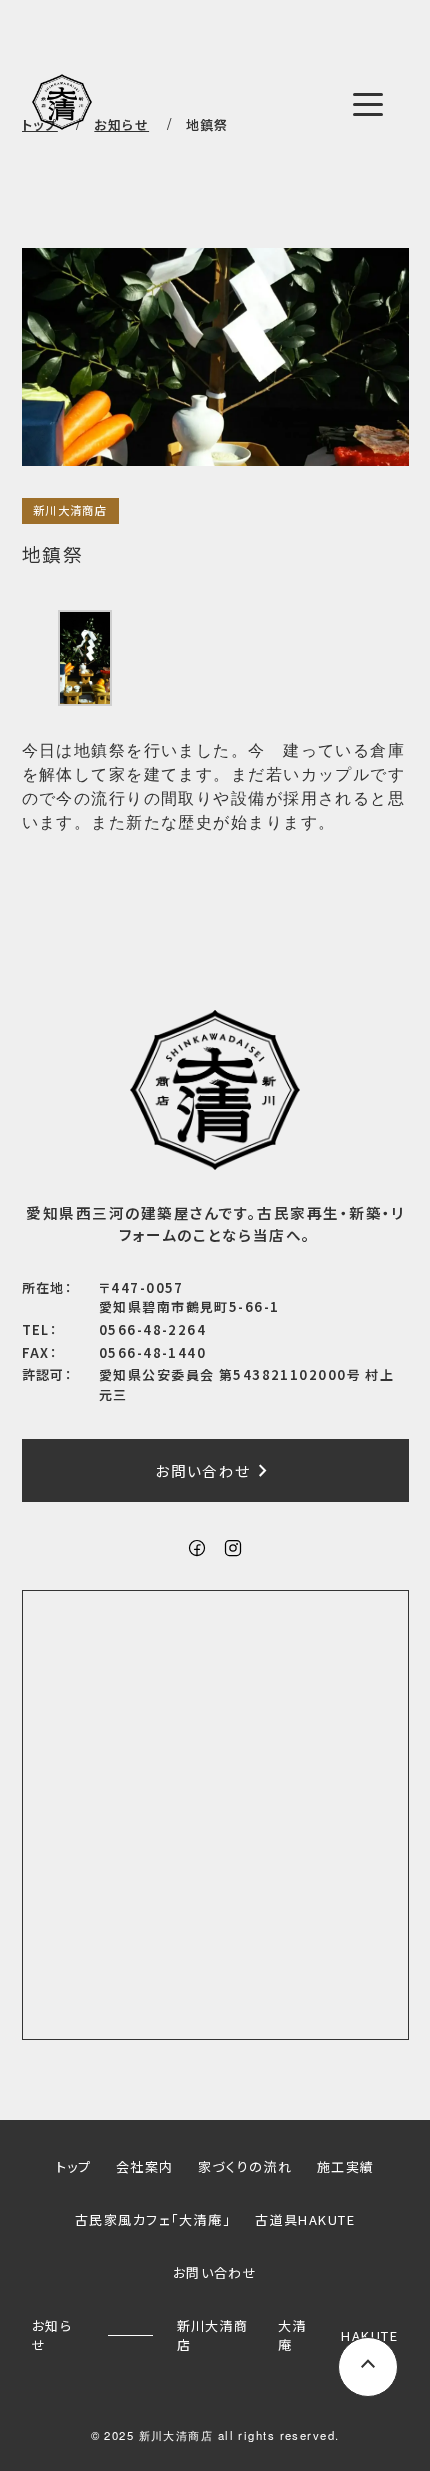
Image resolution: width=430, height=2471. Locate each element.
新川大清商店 (70, 510)
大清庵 (292, 2335)
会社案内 (145, 2166)
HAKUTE (369, 2335)
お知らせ (52, 2335)
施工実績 (346, 2166)
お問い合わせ (215, 1471)
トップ (74, 2166)
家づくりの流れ (245, 2166)
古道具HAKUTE (305, 2219)
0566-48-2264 (152, 1329)
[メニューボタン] (368, 104)
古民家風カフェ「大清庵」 (153, 2219)
